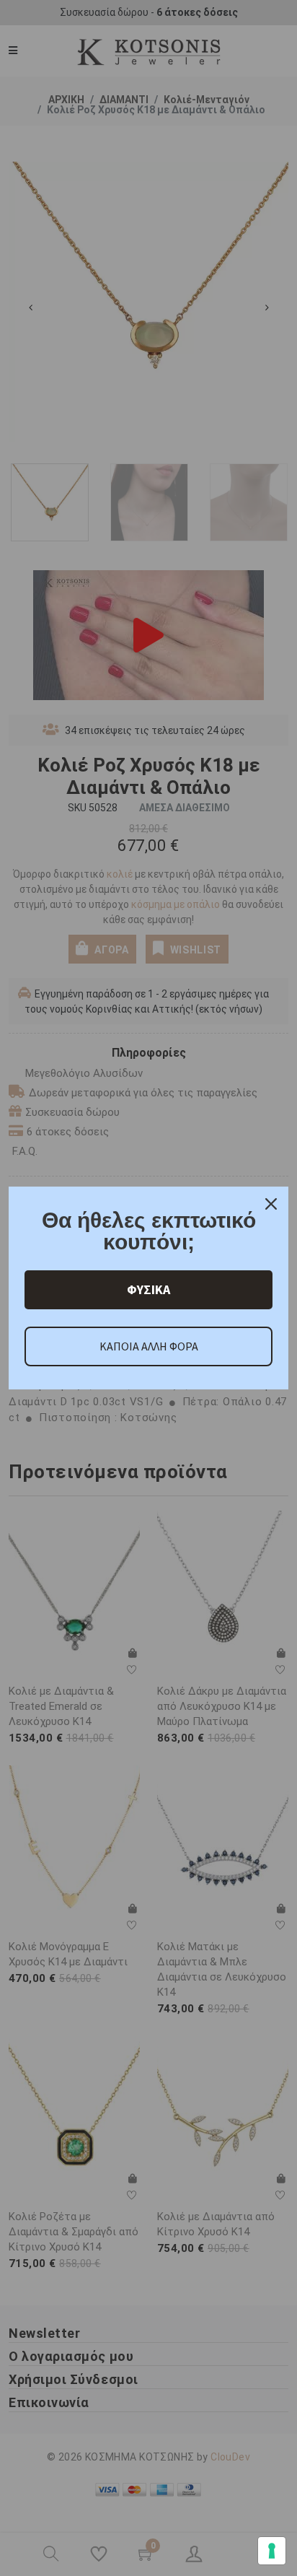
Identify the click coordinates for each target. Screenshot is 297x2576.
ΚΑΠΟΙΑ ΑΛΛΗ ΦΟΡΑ (149, 1346)
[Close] (271, 1204)
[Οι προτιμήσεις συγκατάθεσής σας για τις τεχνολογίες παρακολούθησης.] (272, 2551)
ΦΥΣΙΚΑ (148, 1289)
